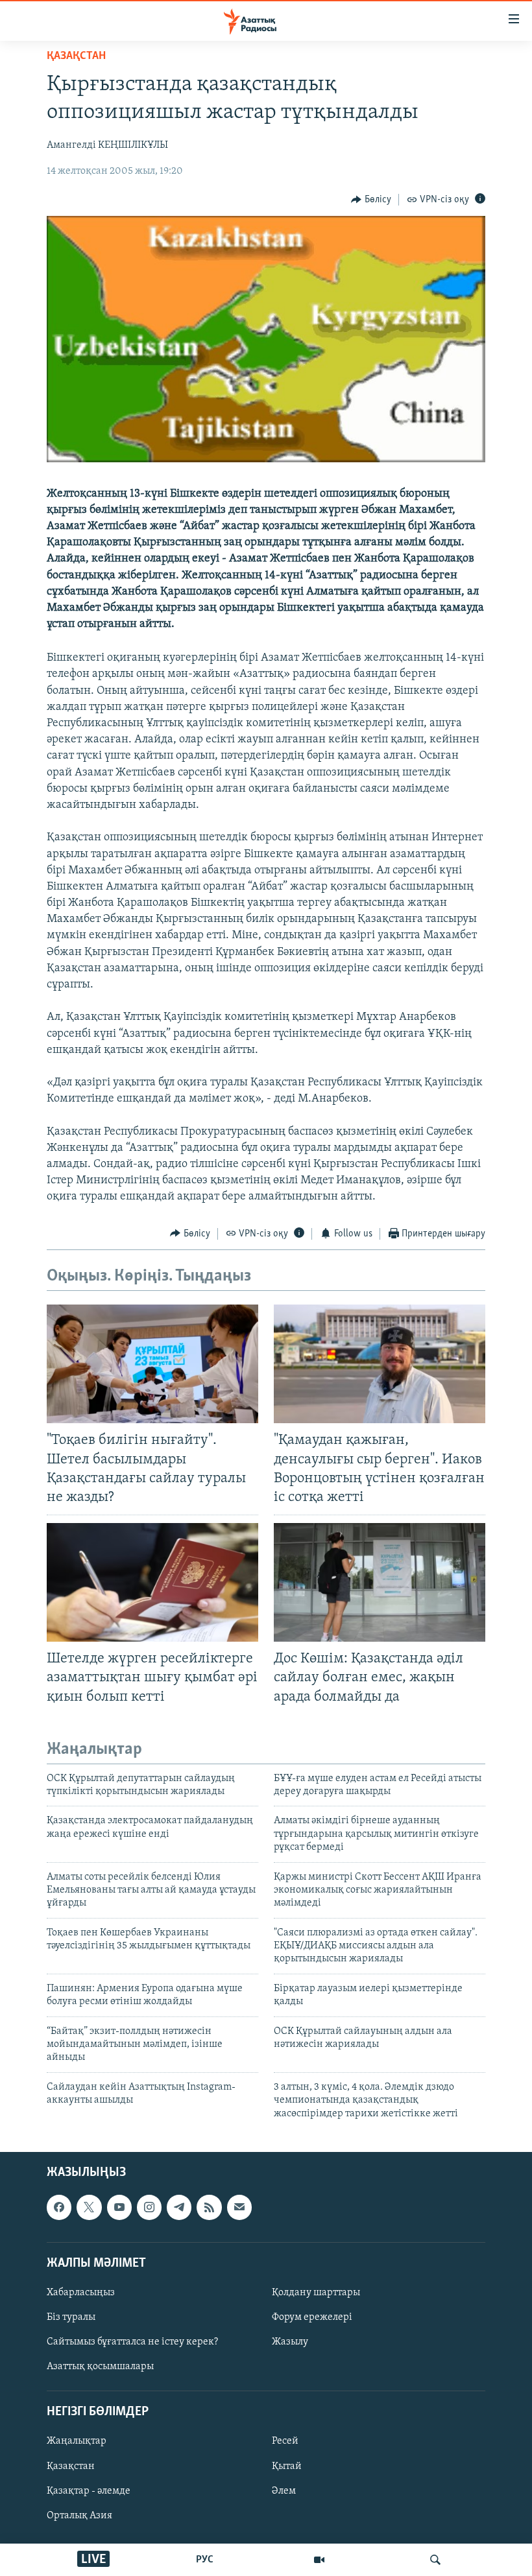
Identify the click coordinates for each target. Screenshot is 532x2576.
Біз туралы (71, 2317)
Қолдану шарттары (316, 2293)
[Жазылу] (239, 2207)
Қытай (287, 2466)
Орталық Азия (79, 2516)
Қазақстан (71, 2466)
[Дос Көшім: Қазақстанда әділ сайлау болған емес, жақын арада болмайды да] (380, 1582)
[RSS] (209, 2207)
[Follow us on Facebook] (59, 2207)
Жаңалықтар (77, 2441)
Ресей (285, 2441)
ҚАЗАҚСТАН (76, 56)
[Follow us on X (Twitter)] (89, 2207)
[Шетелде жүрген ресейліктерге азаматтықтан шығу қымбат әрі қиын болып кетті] (152, 1582)
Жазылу (290, 2342)
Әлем (284, 2491)
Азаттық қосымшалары (100, 2367)
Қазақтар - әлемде (89, 2491)
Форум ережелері (312, 2317)
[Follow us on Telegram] (179, 2207)
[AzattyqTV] (319, 2560)
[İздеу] (435, 2560)
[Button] (371, 200)
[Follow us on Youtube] (119, 2207)
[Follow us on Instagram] (149, 2207)
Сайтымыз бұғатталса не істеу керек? (132, 2342)
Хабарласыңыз (81, 2293)
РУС (205, 2560)
